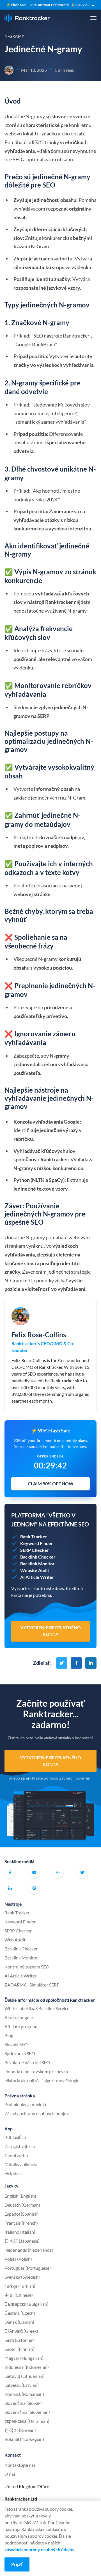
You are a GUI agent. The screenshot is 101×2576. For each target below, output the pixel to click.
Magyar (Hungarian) (24, 2358)
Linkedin (10, 1888)
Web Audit (15, 1940)
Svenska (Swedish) (22, 2277)
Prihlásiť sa (15, 2137)
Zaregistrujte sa (20, 2146)
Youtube (34, 1872)
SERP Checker (18, 1931)
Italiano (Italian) (20, 2232)
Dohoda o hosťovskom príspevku (36, 2071)
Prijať (17, 2564)
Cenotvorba (16, 2155)
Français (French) (21, 2223)
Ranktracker (27, 18)
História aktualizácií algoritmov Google (42, 2080)
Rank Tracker (17, 1913)
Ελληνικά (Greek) (21, 2331)
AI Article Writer (20, 1976)
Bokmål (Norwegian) (24, 2439)
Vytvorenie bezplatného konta (50, 1761)
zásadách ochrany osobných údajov (40, 2549)
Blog (9, 2035)
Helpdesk (14, 2173)
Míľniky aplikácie (21, 2164)
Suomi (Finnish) (19, 2349)
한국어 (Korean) (20, 2430)
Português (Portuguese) (28, 2268)
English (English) (20, 2196)
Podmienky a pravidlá (25, 2104)
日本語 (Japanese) (22, 2241)
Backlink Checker (21, 1949)
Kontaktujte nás (20, 2465)
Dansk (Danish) (19, 2322)
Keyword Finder (20, 1922)
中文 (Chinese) (19, 2295)
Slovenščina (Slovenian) (27, 2412)
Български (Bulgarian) (27, 2304)
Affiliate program (21, 2026)
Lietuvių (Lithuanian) (25, 2376)
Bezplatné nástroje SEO (27, 2062)
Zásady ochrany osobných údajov (37, 2113)
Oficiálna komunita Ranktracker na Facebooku (58, 1872)
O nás (10, 2474)
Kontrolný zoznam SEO (27, 1967)
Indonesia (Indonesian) (27, 2367)
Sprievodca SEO (20, 2053)
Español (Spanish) (22, 2214)
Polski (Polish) (18, 2259)
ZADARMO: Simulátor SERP (32, 1985)
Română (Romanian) (24, 2394)
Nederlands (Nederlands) (29, 2250)
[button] (93, 18)
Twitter (82, 1872)
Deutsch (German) (22, 2205)
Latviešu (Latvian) (22, 2385)
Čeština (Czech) (20, 2313)
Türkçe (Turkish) (20, 2286)
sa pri (26, 1778)
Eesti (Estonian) (20, 2340)
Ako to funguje (19, 2017)
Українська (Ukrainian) (27, 2421)
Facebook (10, 1872)
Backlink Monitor (21, 1958)
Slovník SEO (16, 2044)
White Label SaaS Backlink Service (37, 2008)
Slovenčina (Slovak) (23, 2403)
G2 (34, 1888)
